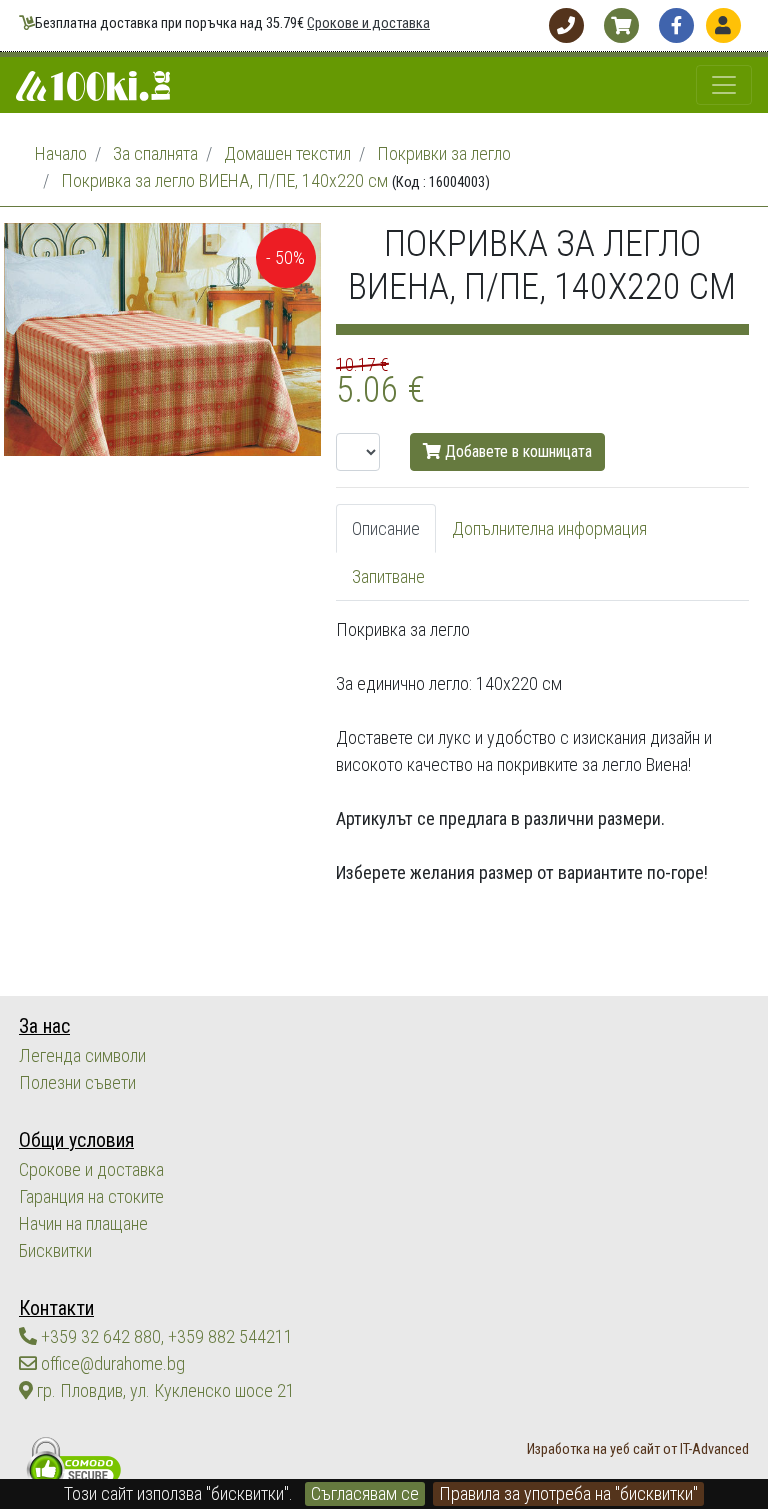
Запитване (388, 576)
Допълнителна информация (549, 528)
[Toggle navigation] (724, 85)
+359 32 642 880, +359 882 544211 (165, 1336)
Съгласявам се (365, 1493)
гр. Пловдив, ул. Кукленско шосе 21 (164, 1390)
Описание (386, 528)
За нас (44, 1026)
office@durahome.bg (111, 1363)
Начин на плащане (83, 1223)
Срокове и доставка (368, 23)
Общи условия (76, 1140)
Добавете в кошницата (516, 451)
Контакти (56, 1308)
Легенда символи (82, 1055)
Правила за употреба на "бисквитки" (568, 1493)
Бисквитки (55, 1250)
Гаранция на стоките (91, 1196)
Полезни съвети (77, 1082)
